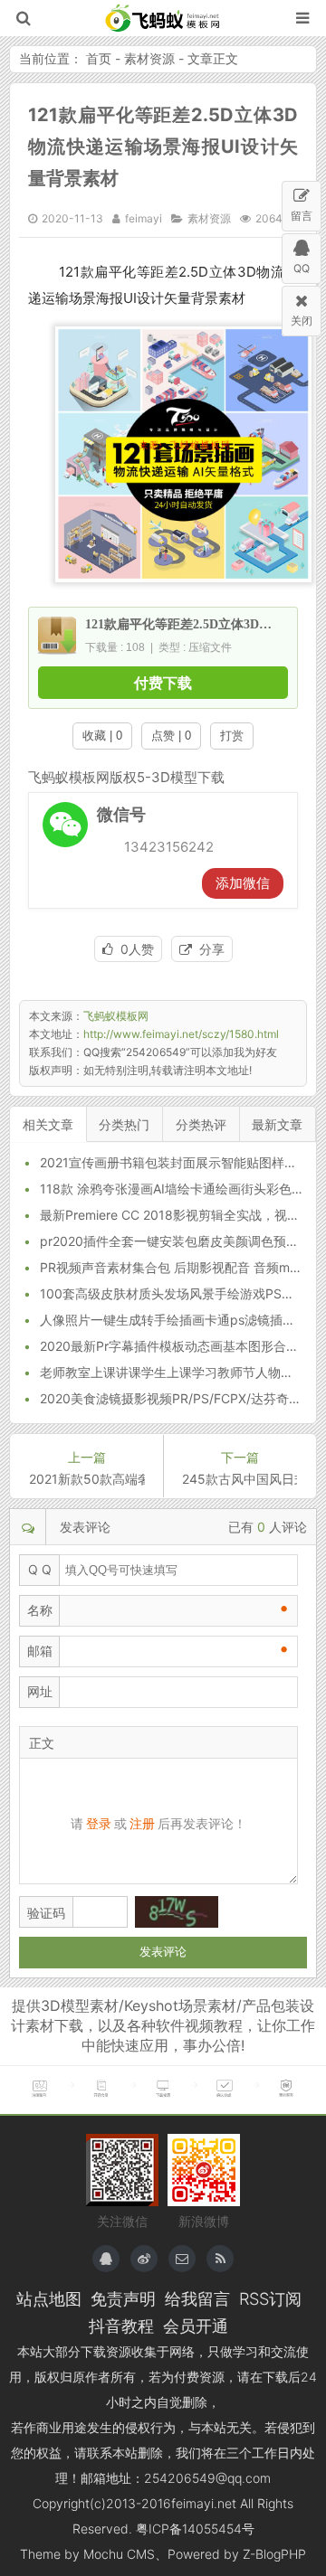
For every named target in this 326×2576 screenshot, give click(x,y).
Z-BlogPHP (274, 2554)
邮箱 (40, 1651)
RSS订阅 (270, 2298)
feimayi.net (204, 2503)
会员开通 (196, 2326)
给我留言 (197, 2298)
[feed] (220, 2259)
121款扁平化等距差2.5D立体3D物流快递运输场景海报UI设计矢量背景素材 (163, 146)
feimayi (144, 218)
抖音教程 (121, 2326)
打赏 (232, 736)
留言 (302, 216)
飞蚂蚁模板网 (163, 18)
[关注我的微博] (144, 2259)
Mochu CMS (119, 2554)
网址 (40, 1691)
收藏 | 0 (102, 736)
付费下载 (163, 683)
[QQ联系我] (106, 2259)
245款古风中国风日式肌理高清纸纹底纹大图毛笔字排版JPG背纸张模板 (240, 1479)
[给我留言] (182, 2259)
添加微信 (243, 883)
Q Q (40, 1569)
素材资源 (149, 58)
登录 (99, 1823)
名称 (40, 1610)
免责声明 (123, 2298)
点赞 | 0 (171, 736)
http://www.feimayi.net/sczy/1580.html (181, 1034)
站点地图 (49, 2298)
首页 (99, 58)
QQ (302, 268)
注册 (142, 1823)
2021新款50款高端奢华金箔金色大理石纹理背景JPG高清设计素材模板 (87, 1479)
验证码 (46, 1913)
